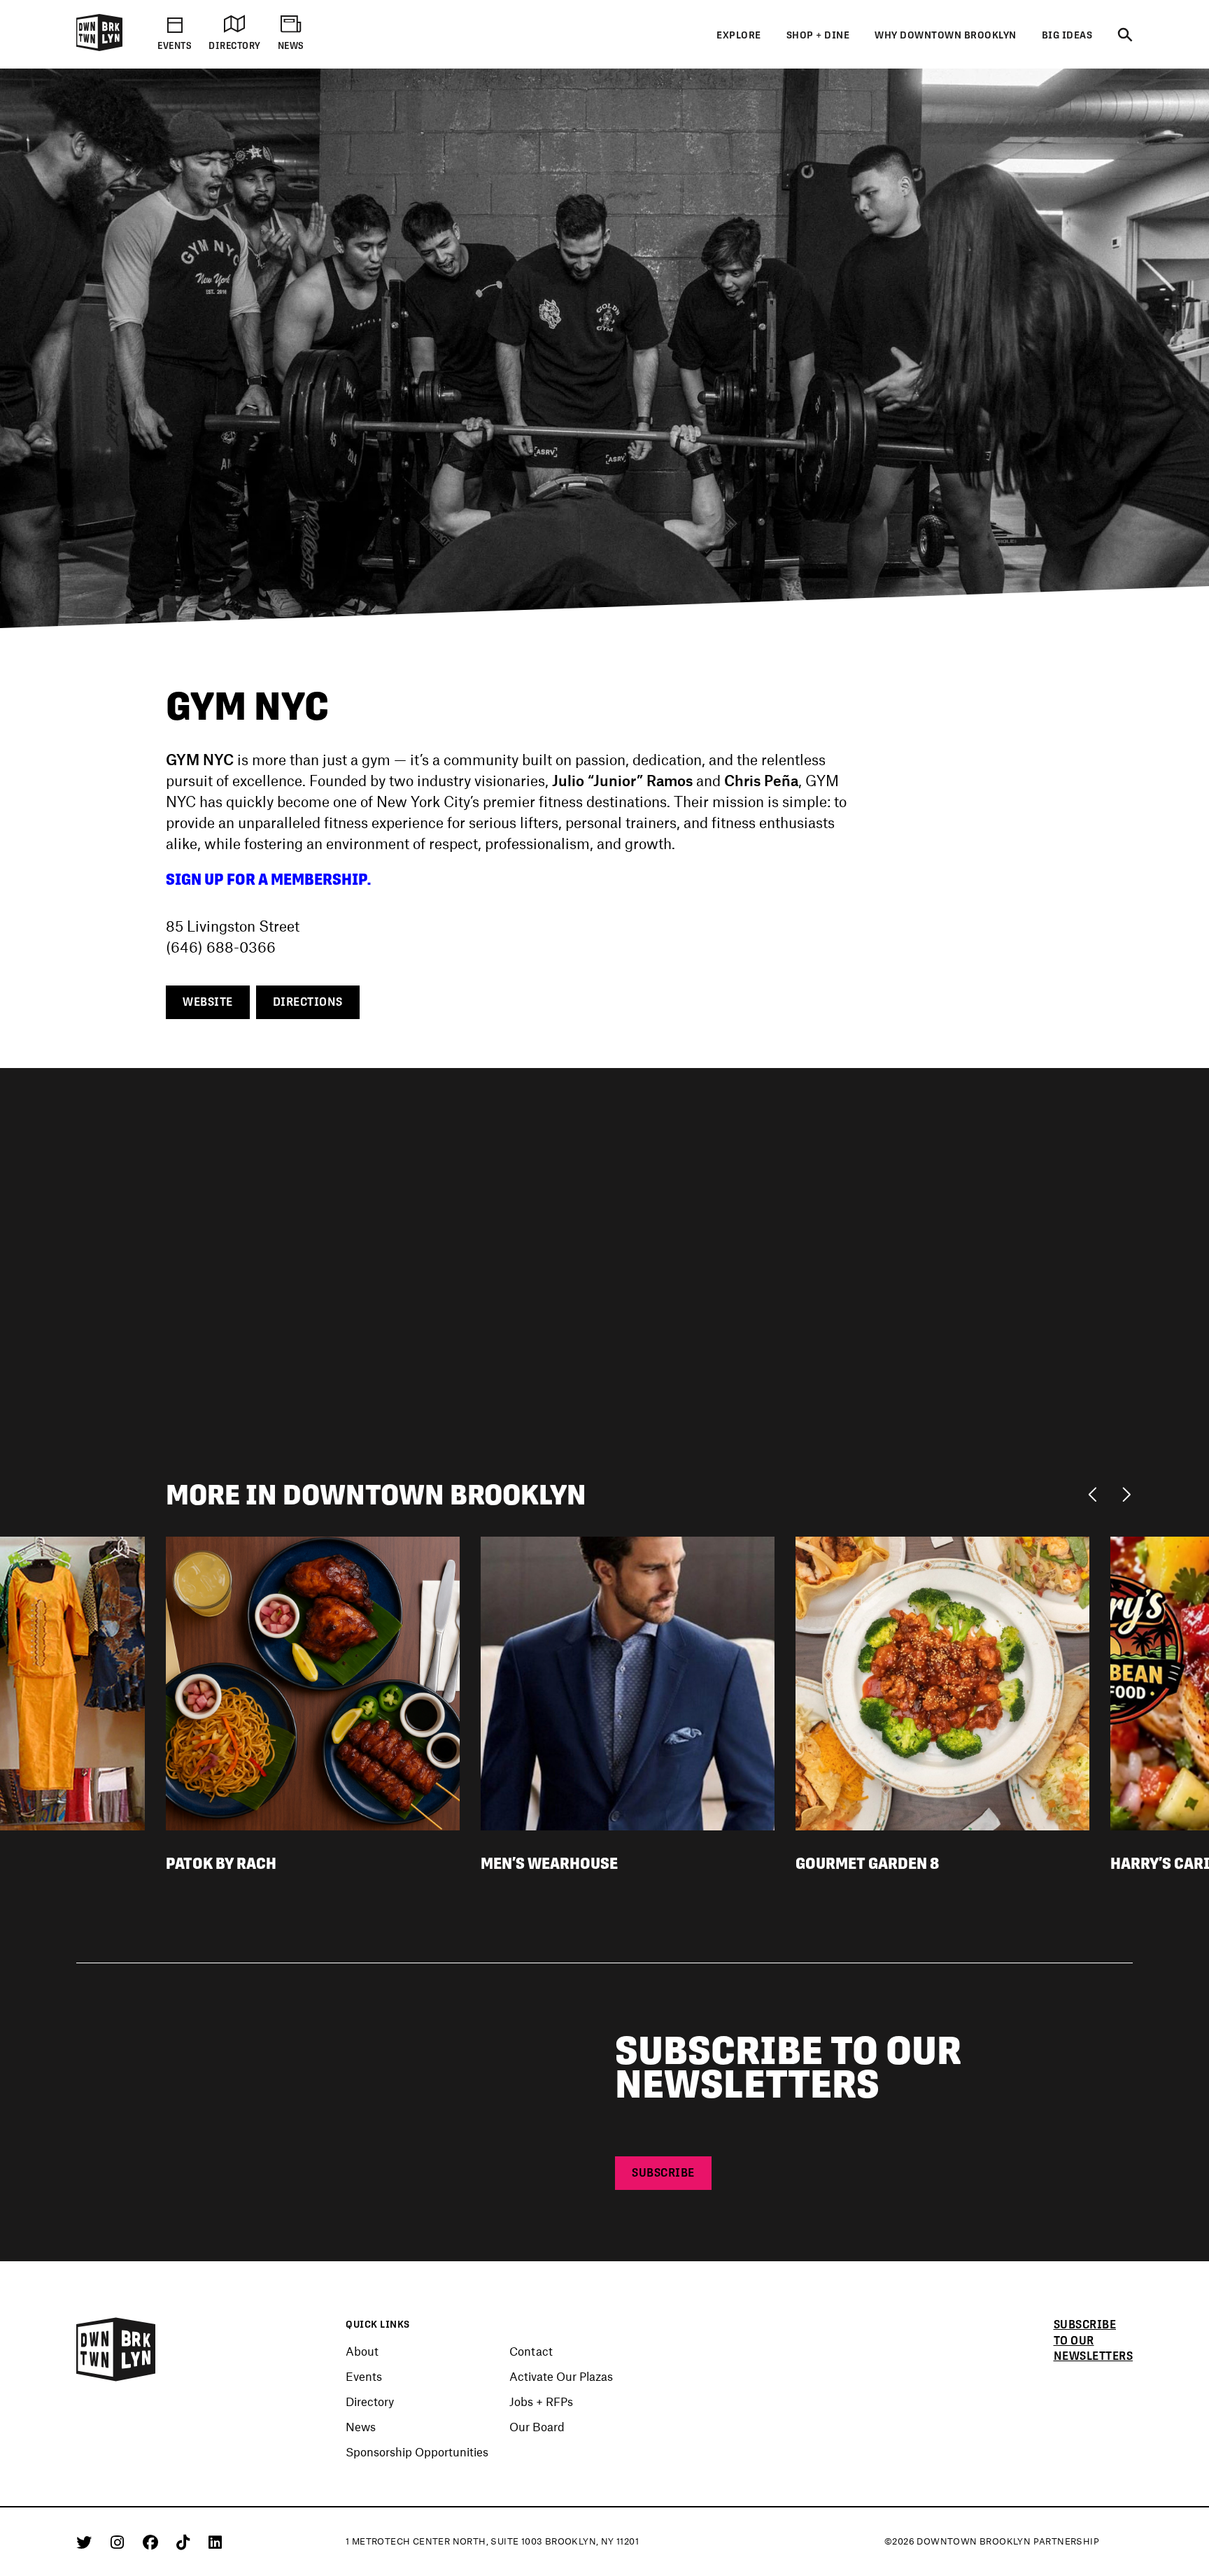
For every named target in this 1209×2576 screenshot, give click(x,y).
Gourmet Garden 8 (867, 1863)
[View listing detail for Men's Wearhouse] (628, 1681)
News (361, 2426)
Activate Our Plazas (561, 2376)
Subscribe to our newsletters (1094, 2341)
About (362, 2351)
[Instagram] (120, 2542)
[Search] (1125, 36)
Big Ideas (1067, 35)
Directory (370, 2401)
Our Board (537, 2426)
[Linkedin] (215, 2542)
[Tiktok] (185, 2542)
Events (364, 2376)
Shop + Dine (818, 35)
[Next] (1126, 1493)
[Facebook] (153, 2542)
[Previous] (1096, 1493)
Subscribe (663, 2173)
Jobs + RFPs (541, 2401)
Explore (739, 35)
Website (208, 1002)
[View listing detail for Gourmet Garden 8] (942, 1681)
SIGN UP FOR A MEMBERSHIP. (269, 879)
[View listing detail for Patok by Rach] (313, 1681)
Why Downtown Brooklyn (946, 35)
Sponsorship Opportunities (417, 2452)
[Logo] (99, 48)
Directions (308, 1002)
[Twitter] (86, 2542)
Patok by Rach (221, 1863)
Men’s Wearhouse (549, 1863)
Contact (531, 2351)
